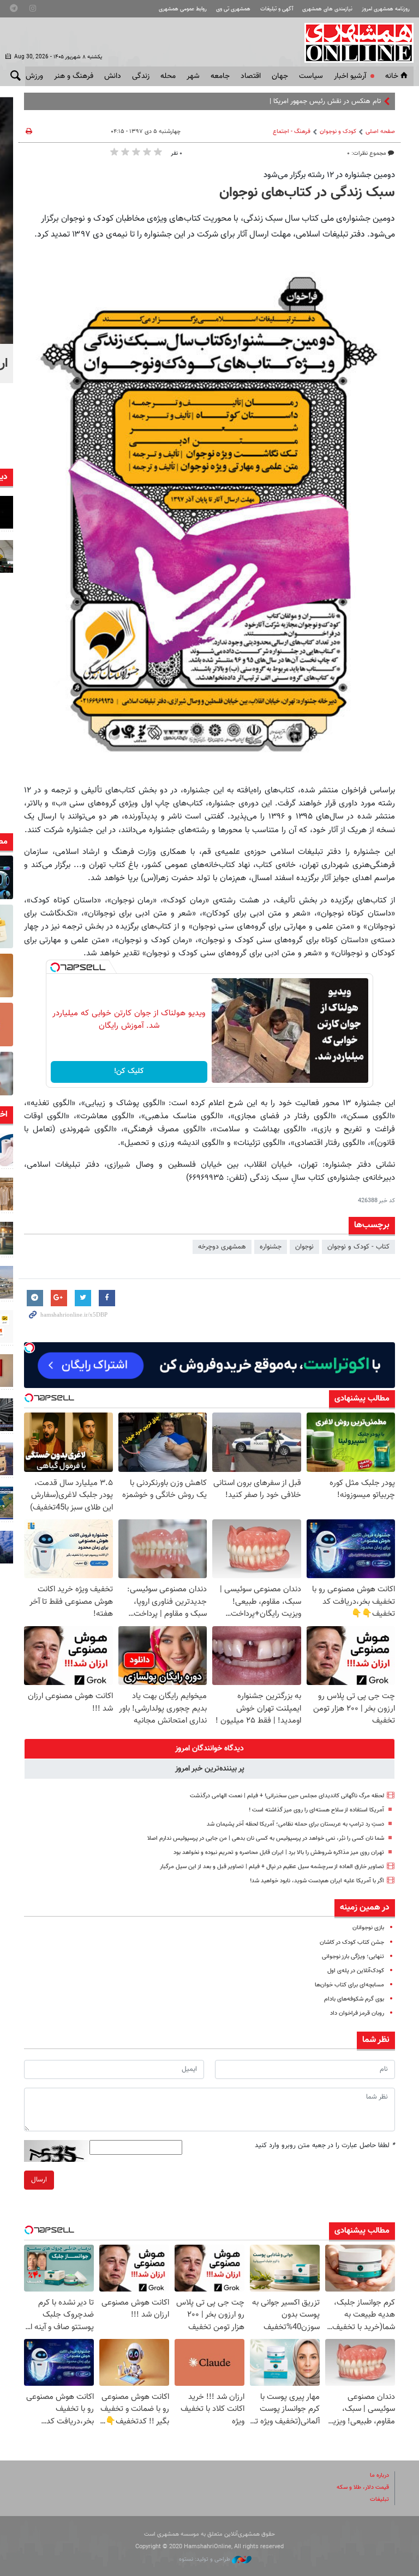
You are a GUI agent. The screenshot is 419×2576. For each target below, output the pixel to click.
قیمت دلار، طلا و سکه (363, 2487)
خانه (392, 76)
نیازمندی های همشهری (327, 9)
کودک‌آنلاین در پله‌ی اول (356, 1971)
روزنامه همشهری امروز (386, 9)
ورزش (34, 76)
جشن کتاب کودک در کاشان (352, 1942)
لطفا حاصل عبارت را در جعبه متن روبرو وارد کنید (325, 2145)
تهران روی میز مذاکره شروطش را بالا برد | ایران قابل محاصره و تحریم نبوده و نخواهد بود (279, 1853)
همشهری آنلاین (354, 43)
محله (168, 76)
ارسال (39, 2180)
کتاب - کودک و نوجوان (358, 1247)
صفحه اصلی (380, 132)
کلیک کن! (129, 1071)
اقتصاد (251, 76)
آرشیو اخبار (350, 76)
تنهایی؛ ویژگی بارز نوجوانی (353, 1957)
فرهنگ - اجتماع (292, 132)
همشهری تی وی (233, 9)
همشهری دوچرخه (222, 1247)
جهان (280, 76)
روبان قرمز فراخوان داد (357, 2013)
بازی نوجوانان (368, 1928)
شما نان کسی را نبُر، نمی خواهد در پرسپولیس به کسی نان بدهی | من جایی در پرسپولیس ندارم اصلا (266, 1838)
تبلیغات (379, 2499)
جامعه (220, 76)
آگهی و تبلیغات (277, 9)
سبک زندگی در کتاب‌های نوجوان (307, 193)
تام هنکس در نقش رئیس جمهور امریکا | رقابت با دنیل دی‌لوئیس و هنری (280, 101)
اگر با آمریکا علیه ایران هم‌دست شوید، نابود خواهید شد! (317, 1881)
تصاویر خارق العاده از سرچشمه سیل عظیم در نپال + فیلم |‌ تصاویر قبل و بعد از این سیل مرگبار (272, 1867)
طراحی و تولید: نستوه (205, 2559)
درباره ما (379, 2475)
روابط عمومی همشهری (183, 9)
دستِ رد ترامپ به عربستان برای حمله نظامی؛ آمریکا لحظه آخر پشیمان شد (295, 1824)
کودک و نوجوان (338, 132)
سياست (311, 76)
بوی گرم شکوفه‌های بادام (354, 1999)
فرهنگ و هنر (74, 76)
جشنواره (271, 1247)
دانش (113, 76)
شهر (193, 76)
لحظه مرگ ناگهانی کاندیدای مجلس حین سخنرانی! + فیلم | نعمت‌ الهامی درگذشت (287, 1796)
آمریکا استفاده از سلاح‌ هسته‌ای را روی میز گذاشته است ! (316, 1810)
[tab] (209, 1749)
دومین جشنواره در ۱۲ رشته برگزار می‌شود (329, 175)
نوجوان (304, 1247)
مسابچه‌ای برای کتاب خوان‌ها (349, 1985)
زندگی (141, 76)
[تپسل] (55, 967)
